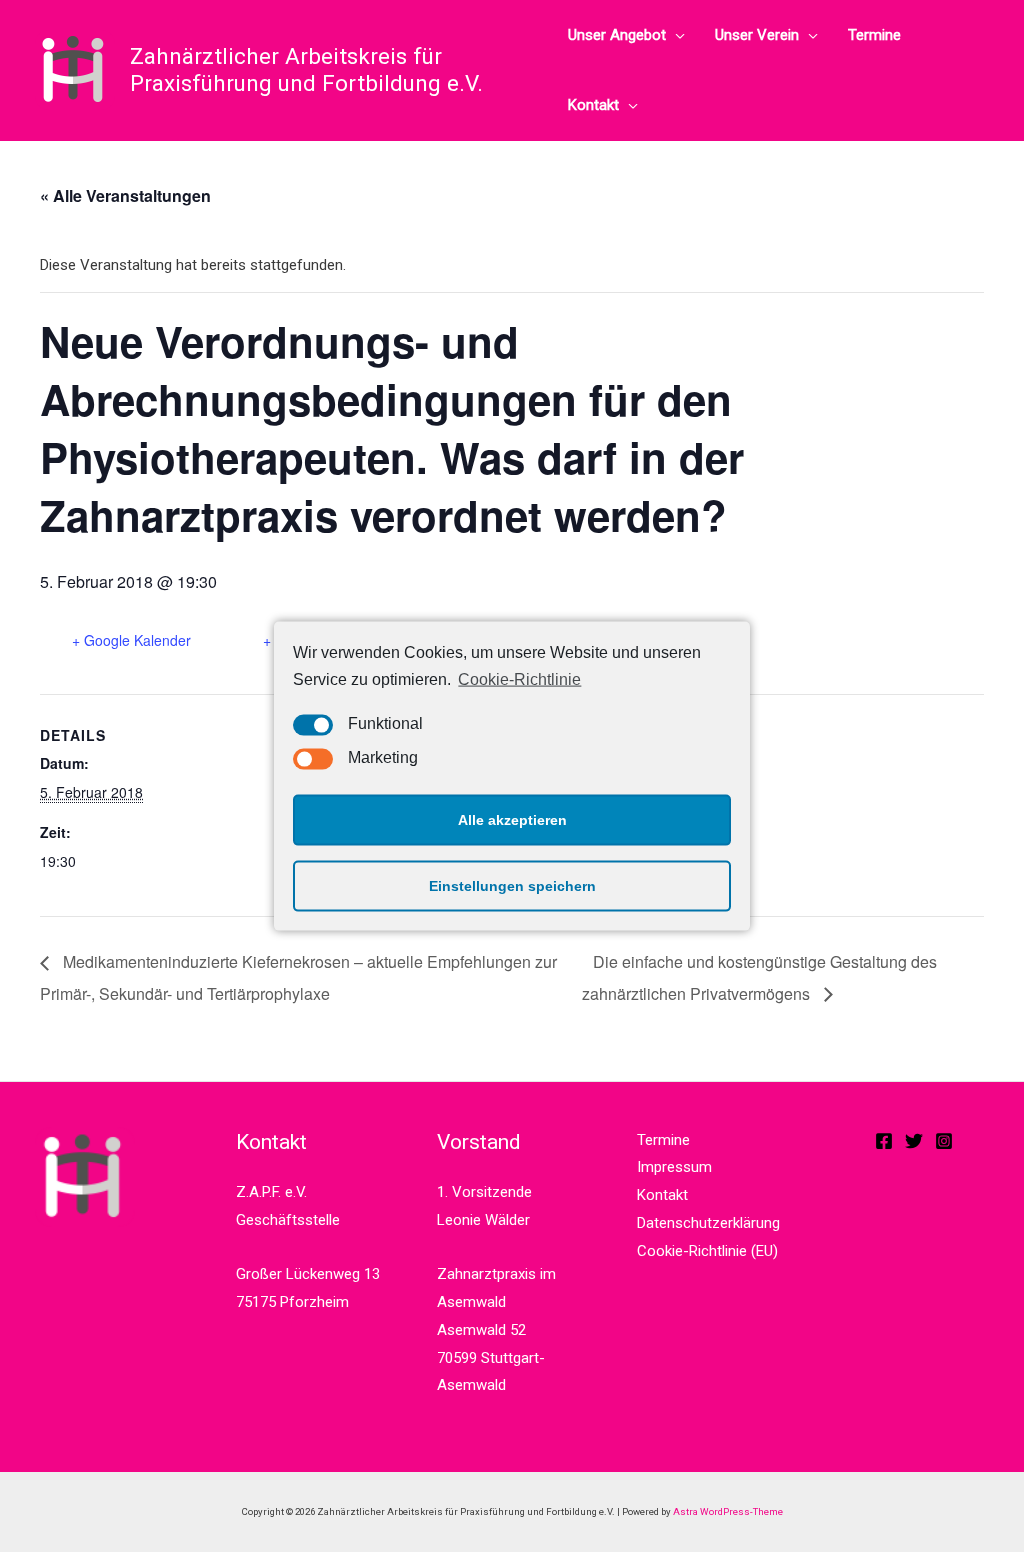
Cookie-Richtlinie (519, 679)
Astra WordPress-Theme (728, 1511)
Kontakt (593, 105)
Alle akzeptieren (512, 820)
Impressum (674, 1167)
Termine (874, 35)
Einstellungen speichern (512, 886)
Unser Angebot (617, 35)
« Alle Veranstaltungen (125, 195)
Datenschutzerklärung (708, 1223)
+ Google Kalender (131, 640)
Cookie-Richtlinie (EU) (707, 1251)
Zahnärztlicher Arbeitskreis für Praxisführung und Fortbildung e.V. (306, 69)
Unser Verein (757, 35)
